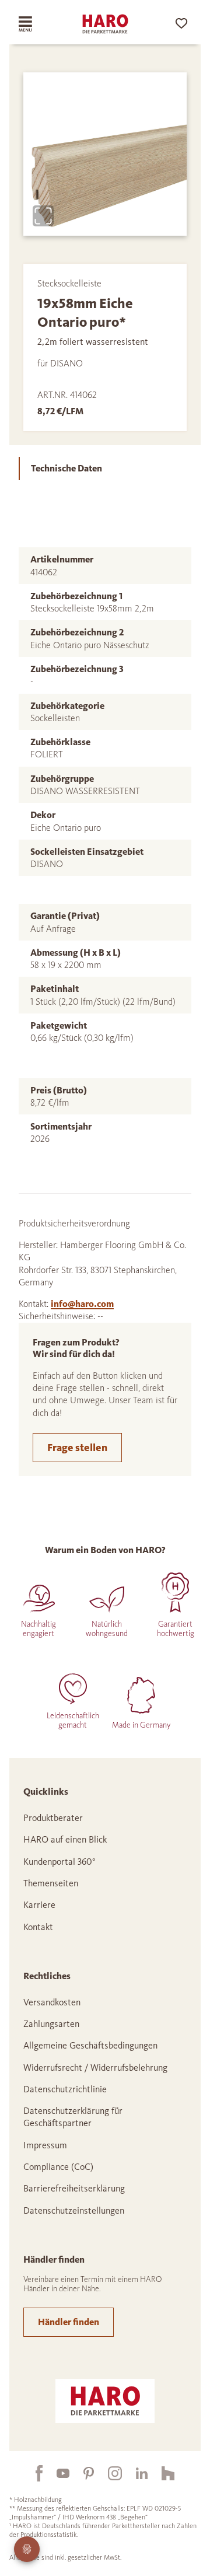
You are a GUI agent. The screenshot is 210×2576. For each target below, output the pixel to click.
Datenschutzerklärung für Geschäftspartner (73, 2117)
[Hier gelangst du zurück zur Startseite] (105, 24)
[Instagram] (108, 2473)
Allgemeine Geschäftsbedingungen (90, 2045)
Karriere (39, 1905)
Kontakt (38, 1927)
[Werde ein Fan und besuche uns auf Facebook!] (32, 2473)
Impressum (45, 2145)
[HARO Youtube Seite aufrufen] (56, 2473)
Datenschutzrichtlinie (65, 2089)
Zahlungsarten (51, 2024)
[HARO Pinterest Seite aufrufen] (82, 2473)
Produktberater (53, 1818)
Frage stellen (77, 1448)
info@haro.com (82, 1304)
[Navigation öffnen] (33, 24)
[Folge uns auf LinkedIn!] (135, 2473)
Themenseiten (51, 1883)
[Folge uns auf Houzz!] (161, 2473)
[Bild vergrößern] (43, 216)
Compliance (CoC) (58, 2167)
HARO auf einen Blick (65, 1839)
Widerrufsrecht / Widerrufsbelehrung (95, 2068)
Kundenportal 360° (60, 1862)
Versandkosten (52, 2002)
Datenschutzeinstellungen (74, 2210)
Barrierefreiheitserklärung (74, 2188)
